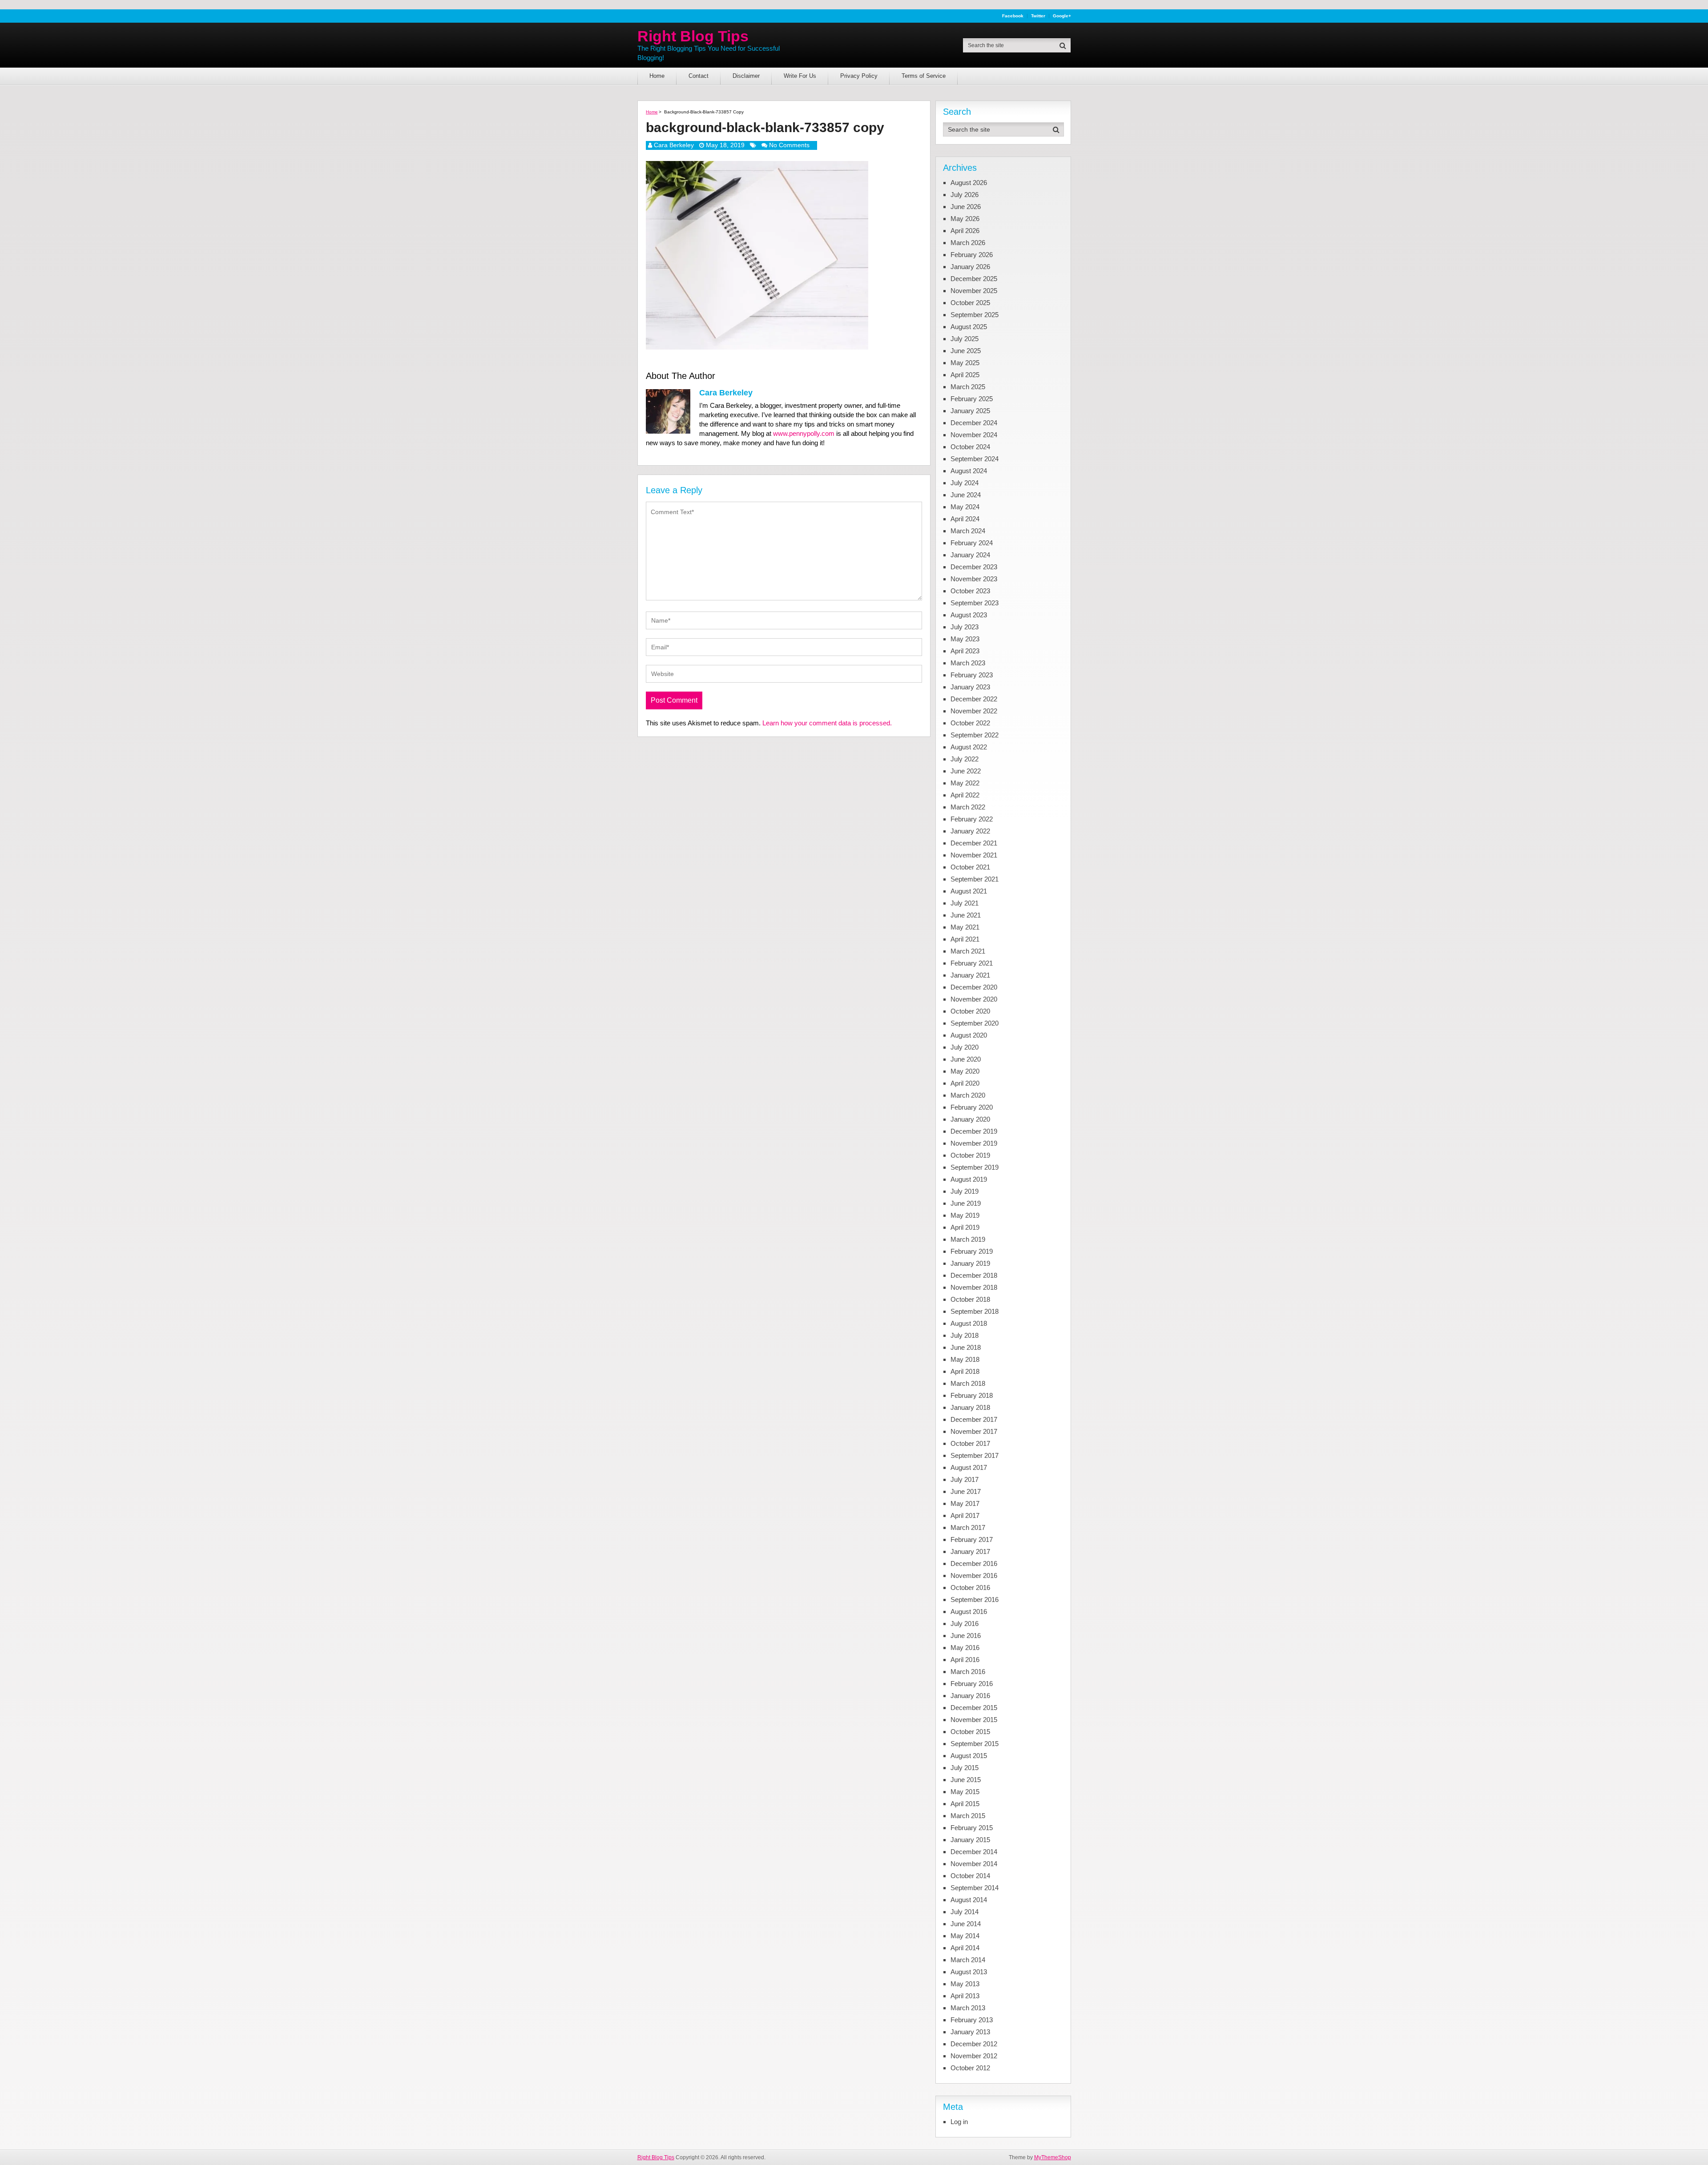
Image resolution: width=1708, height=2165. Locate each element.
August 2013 (969, 1972)
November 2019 (974, 1143)
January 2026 (970, 267)
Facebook (1013, 16)
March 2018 (968, 1383)
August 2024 (969, 471)
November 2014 (974, 1864)
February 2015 (972, 1828)
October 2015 (970, 1732)
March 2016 (968, 1672)
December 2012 (974, 2044)
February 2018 (972, 1395)
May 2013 (965, 1984)
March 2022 (968, 807)
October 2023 (970, 591)
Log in (959, 2122)
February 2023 (972, 675)
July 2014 (965, 1912)
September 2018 (975, 1311)
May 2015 (965, 1792)
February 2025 (972, 399)
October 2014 (970, 1876)
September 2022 (975, 735)
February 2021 (972, 963)
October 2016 (970, 1588)
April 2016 (965, 1660)
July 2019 (965, 1191)
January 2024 (970, 555)
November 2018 (974, 1287)
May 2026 (965, 219)
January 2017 (970, 1551)
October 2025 (970, 303)
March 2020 (968, 1095)
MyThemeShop (1053, 2157)
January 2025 (970, 411)
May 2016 (965, 1648)
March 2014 (968, 1960)
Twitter (1038, 16)
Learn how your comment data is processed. (827, 723)
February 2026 (972, 255)
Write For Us (800, 76)
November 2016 (974, 1575)
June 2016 (966, 1636)
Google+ (1062, 16)
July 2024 (965, 483)
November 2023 (974, 579)
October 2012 (970, 2068)
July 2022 (965, 759)
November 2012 (974, 2056)
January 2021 (970, 975)
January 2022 (970, 831)
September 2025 (975, 315)
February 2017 (972, 1539)
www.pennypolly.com (804, 433)
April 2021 (965, 939)
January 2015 (970, 1840)
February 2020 (972, 1107)
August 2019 (969, 1179)
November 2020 (974, 999)
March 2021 (968, 951)
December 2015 (974, 1708)
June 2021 (966, 915)
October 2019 (970, 1155)
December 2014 (974, 1852)
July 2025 (965, 339)
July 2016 (965, 1624)
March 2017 (968, 1527)
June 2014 (966, 1924)
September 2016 (975, 1600)
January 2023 (970, 687)
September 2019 (975, 1167)
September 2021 (975, 879)
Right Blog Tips (693, 36)
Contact (699, 76)
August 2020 (969, 1035)
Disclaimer (746, 76)
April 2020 (965, 1083)
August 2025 (969, 327)
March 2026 (968, 243)
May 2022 (965, 783)
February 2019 (972, 1251)
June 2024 (966, 495)
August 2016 (969, 1612)
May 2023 (965, 639)
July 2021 (965, 903)
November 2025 (974, 291)
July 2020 (965, 1047)
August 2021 (969, 891)
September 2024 (975, 459)
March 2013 (968, 2008)
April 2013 (965, 1996)
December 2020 (974, 987)
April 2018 (965, 1371)
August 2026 (969, 183)
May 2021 (965, 927)
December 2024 (974, 423)
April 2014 (965, 1948)
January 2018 (970, 1407)
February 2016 (972, 1684)
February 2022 (972, 819)
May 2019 (965, 1215)
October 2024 (970, 447)
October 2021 (970, 867)
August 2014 (969, 1900)
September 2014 (975, 1888)
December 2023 (974, 567)
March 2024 (968, 531)
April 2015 (965, 1804)
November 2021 (974, 855)
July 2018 (965, 1335)
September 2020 (975, 1023)
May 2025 (965, 363)
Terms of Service (924, 76)
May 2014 (965, 1936)
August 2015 (969, 1756)
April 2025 (965, 375)
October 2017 (970, 1443)
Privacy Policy (859, 76)
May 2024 (965, 507)
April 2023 (965, 651)
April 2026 (965, 231)
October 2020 (970, 1011)
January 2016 (970, 1696)
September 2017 (975, 1455)
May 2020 (965, 1071)
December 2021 (974, 843)
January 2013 (970, 2032)
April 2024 (965, 519)
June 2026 (966, 207)
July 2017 (965, 1479)
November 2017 (974, 1431)
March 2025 (968, 387)
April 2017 (965, 1515)
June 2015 (966, 1780)
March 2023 (968, 663)
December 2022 (974, 699)
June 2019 (966, 1203)
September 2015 (975, 1744)
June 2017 (966, 1491)
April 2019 (965, 1227)
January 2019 (970, 1263)
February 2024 (972, 543)
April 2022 (965, 795)
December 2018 (974, 1275)
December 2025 (974, 279)
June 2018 (966, 1347)
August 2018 (969, 1323)
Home (657, 76)
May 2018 (965, 1359)
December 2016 (974, 1563)
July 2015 (965, 1768)
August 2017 (969, 1467)
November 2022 (974, 711)
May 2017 (965, 1503)
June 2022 (966, 771)
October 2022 (970, 723)
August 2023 (969, 615)
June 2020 (966, 1059)
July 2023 (965, 627)
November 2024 (974, 435)
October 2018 (970, 1299)
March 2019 (968, 1239)
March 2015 (968, 1816)
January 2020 (970, 1119)
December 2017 (974, 1419)
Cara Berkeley (674, 145)
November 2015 (974, 1720)
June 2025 (966, 351)
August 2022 (969, 747)
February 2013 (972, 2020)
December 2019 (974, 1131)
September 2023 (975, 603)
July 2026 (965, 195)
